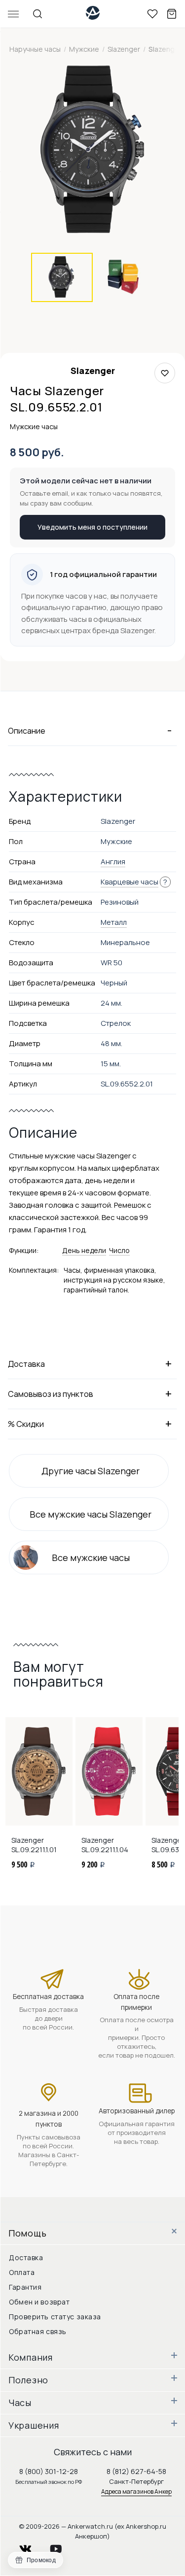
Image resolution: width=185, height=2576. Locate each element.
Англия (113, 862)
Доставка (26, 2257)
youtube (62, 2546)
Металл (114, 922)
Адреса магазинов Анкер (136, 2491)
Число (119, 1250)
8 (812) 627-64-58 (136, 2471)
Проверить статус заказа (55, 2317)
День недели (84, 1250)
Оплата (22, 2272)
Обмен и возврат (39, 2302)
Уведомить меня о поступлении (92, 527)
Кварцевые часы (129, 882)
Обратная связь (38, 2331)
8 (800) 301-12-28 (49, 2471)
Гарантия (25, 2287)
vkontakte (32, 2546)
